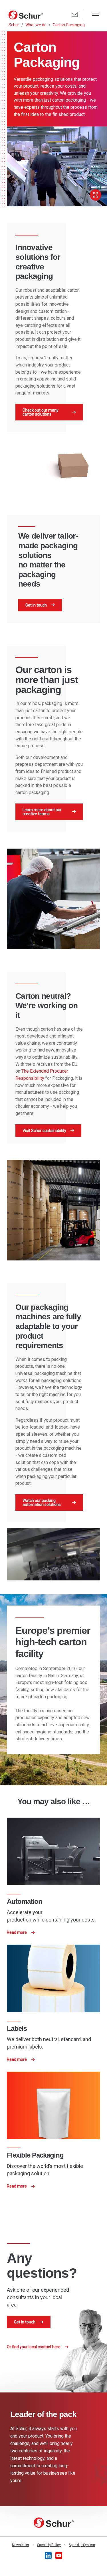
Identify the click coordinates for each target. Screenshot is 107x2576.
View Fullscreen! (96, 195)
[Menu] (96, 15)
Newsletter (21, 2545)
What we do (36, 25)
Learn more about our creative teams (42, 812)
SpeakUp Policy (49, 2545)
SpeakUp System (82, 2545)
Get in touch (36, 605)
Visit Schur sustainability (44, 1131)
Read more (17, 1932)
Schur (14, 25)
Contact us (75, 14)
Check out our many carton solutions (41, 412)
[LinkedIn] (49, 2555)
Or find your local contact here (34, 2347)
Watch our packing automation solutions (42, 1503)
